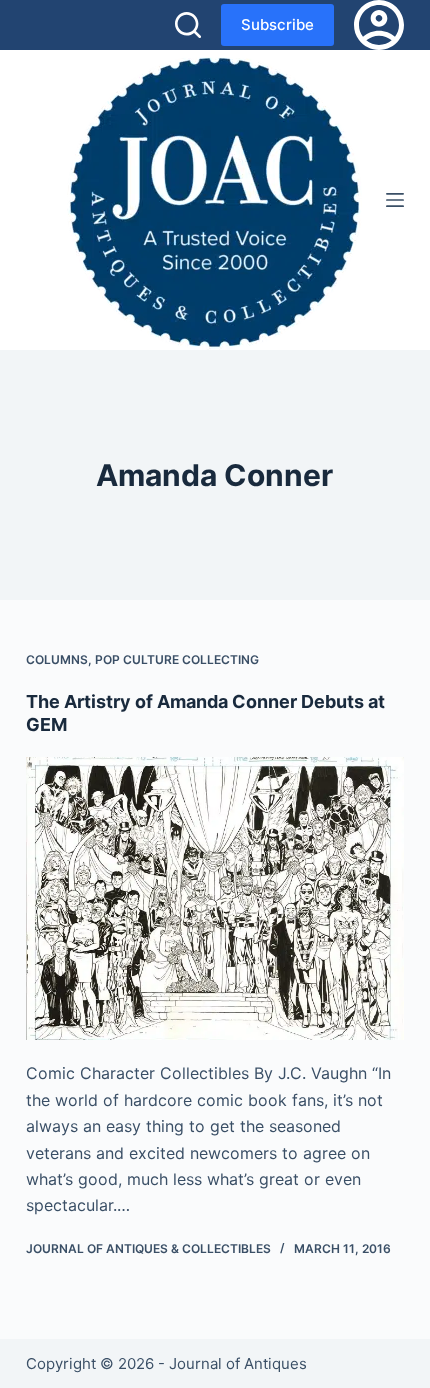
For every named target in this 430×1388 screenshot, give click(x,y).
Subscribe (277, 24)
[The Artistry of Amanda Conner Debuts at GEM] (215, 899)
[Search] (188, 25)
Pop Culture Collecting (177, 659)
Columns (57, 659)
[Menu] (395, 200)
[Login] (379, 25)
